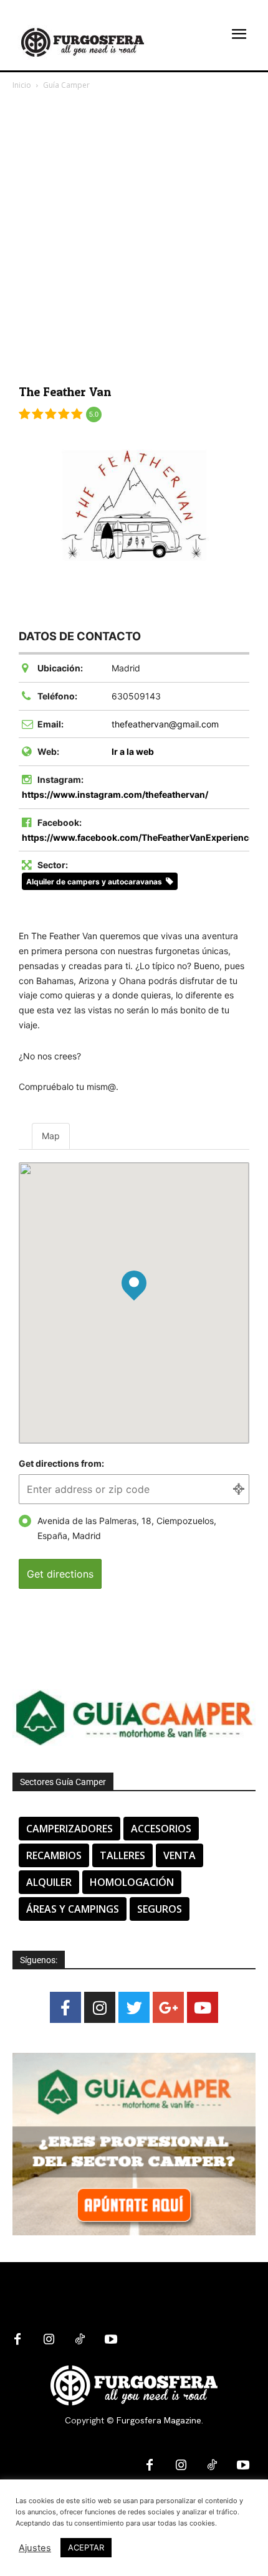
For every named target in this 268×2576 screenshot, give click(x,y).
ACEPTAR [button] (86, 2547)
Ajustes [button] (35, 2548)
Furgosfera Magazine (159, 2420)
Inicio (22, 85)
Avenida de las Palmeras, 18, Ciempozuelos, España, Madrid (127, 1528)
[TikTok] (80, 2340)
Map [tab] (51, 1136)
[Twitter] (134, 2007)
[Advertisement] (134, 232)
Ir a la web (133, 751)
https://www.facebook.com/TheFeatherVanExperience (138, 837)
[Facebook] (65, 2007)
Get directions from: (61, 1463)
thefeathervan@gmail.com (165, 724)
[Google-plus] (168, 2007)
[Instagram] (100, 2007)
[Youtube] (203, 2007)
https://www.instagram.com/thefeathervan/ (115, 794)
